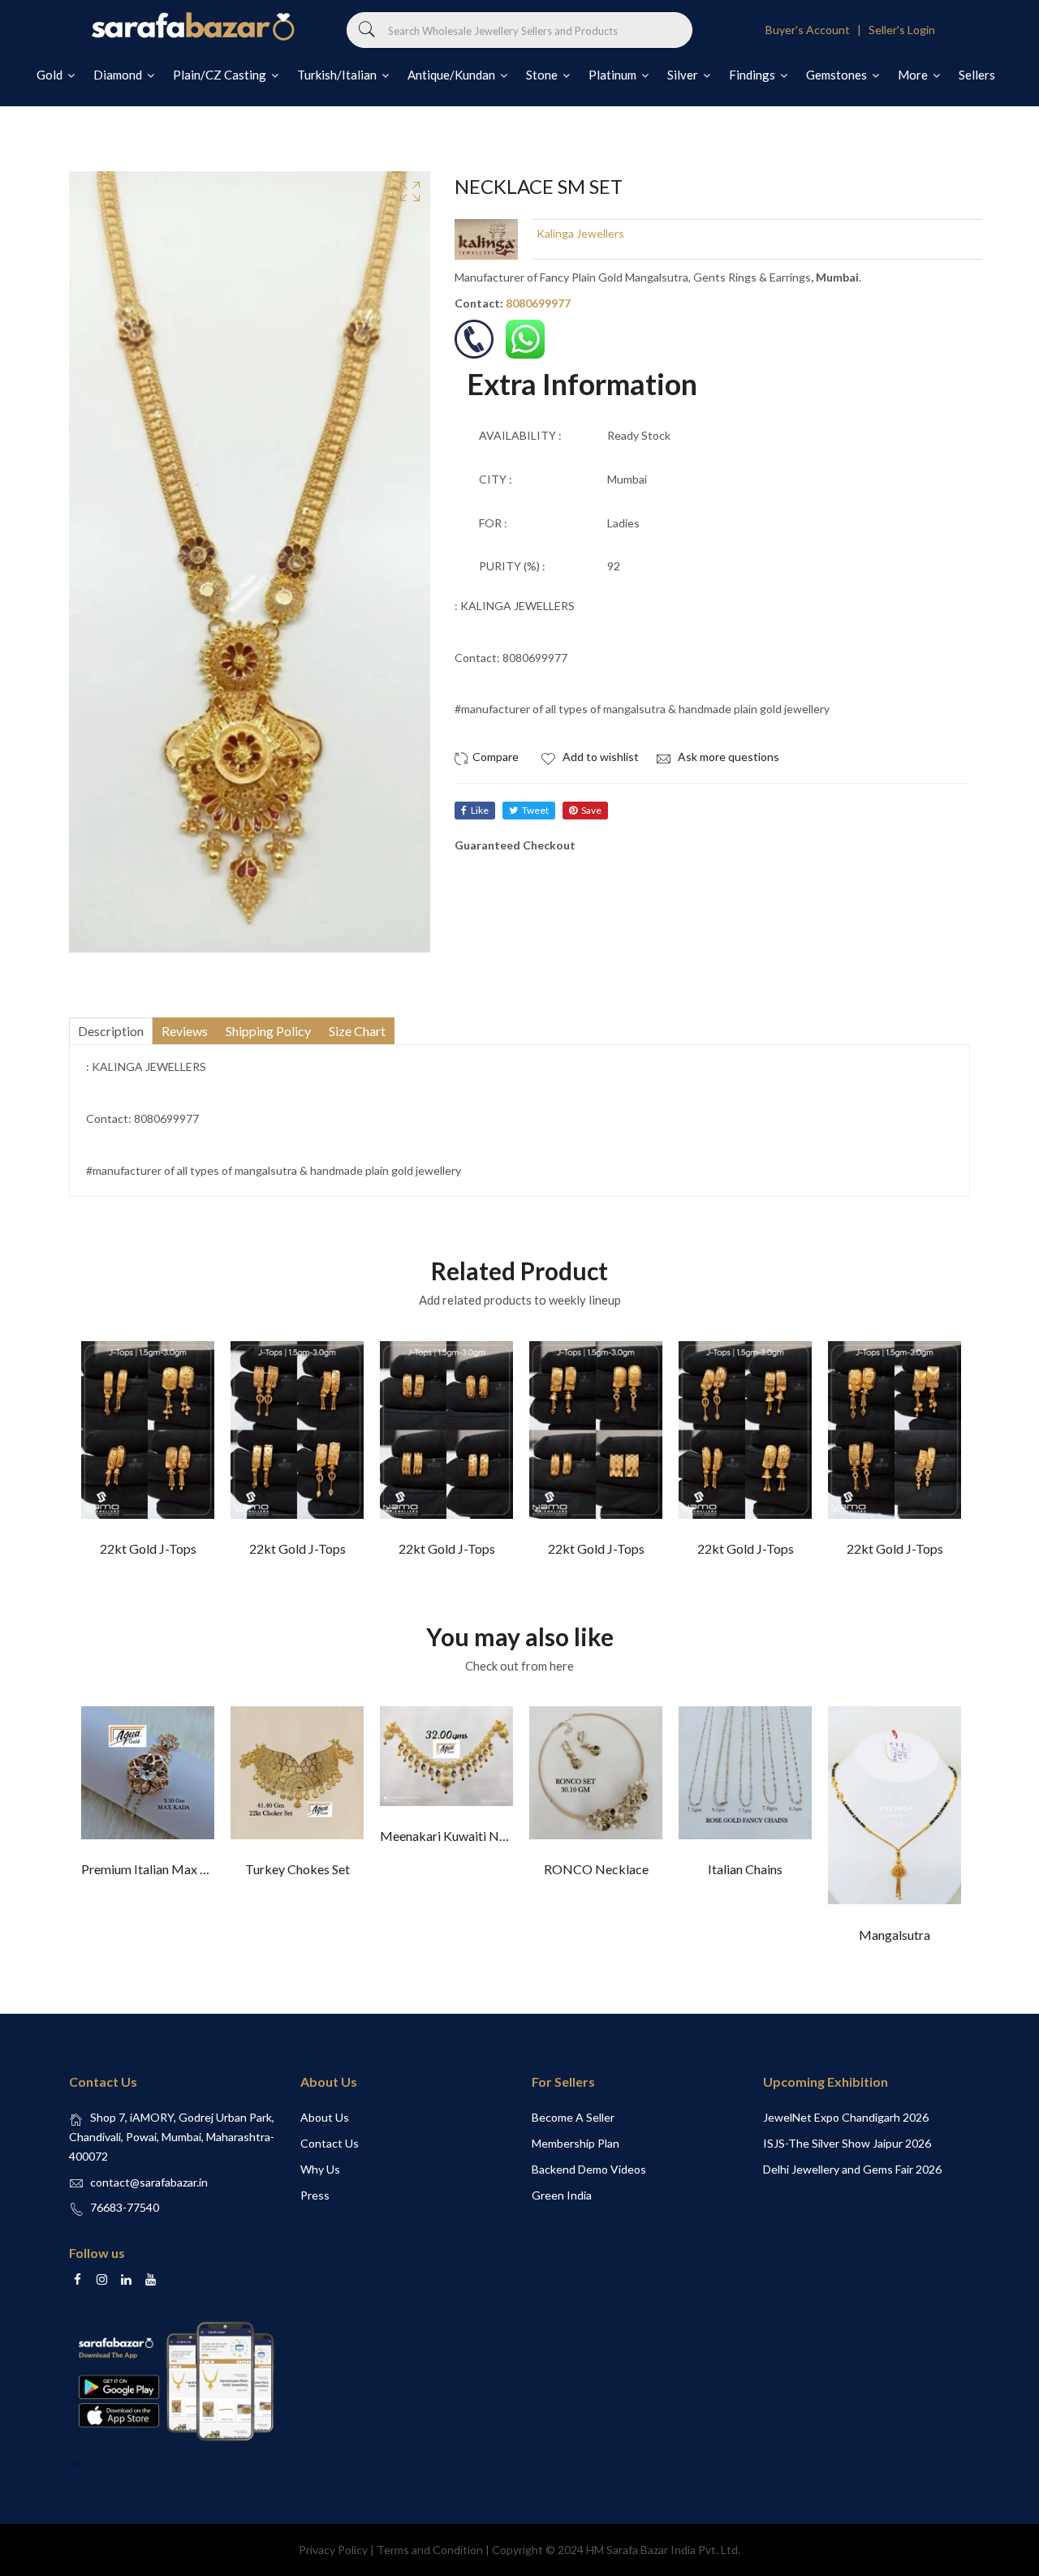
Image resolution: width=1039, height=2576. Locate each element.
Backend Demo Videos (589, 2169)
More (914, 75)
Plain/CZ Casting (221, 75)
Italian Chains (745, 1869)
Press (315, 2195)
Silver (684, 75)
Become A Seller (573, 2117)
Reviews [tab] (185, 1031)
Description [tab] (111, 1031)
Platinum (614, 75)
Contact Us (330, 2143)
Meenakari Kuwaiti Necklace (461, 1836)
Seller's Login (902, 30)
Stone (543, 75)
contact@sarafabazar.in (149, 2182)
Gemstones (838, 75)
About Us (325, 2117)
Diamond (119, 75)
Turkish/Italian (338, 75)
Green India (562, 2195)
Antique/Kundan (453, 75)
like (480, 810)
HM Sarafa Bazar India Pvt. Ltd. (663, 2550)
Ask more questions (727, 757)
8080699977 (538, 303)
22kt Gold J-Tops (148, 1548)
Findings (753, 75)
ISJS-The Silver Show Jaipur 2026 (847, 2143)
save (591, 810)
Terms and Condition (430, 2550)
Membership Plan (576, 2143)
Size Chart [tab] (357, 1031)
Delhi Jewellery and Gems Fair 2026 (852, 2169)
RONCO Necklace (596, 1869)
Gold (51, 75)
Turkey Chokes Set (297, 1869)
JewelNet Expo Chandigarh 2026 (846, 2117)
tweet (535, 810)
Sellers (977, 75)
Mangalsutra (895, 1935)
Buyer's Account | (816, 30)
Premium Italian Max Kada (155, 1869)
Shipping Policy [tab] (268, 1031)
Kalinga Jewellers (580, 233)
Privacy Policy (333, 2550)
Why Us (320, 2169)
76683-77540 (125, 2207)
